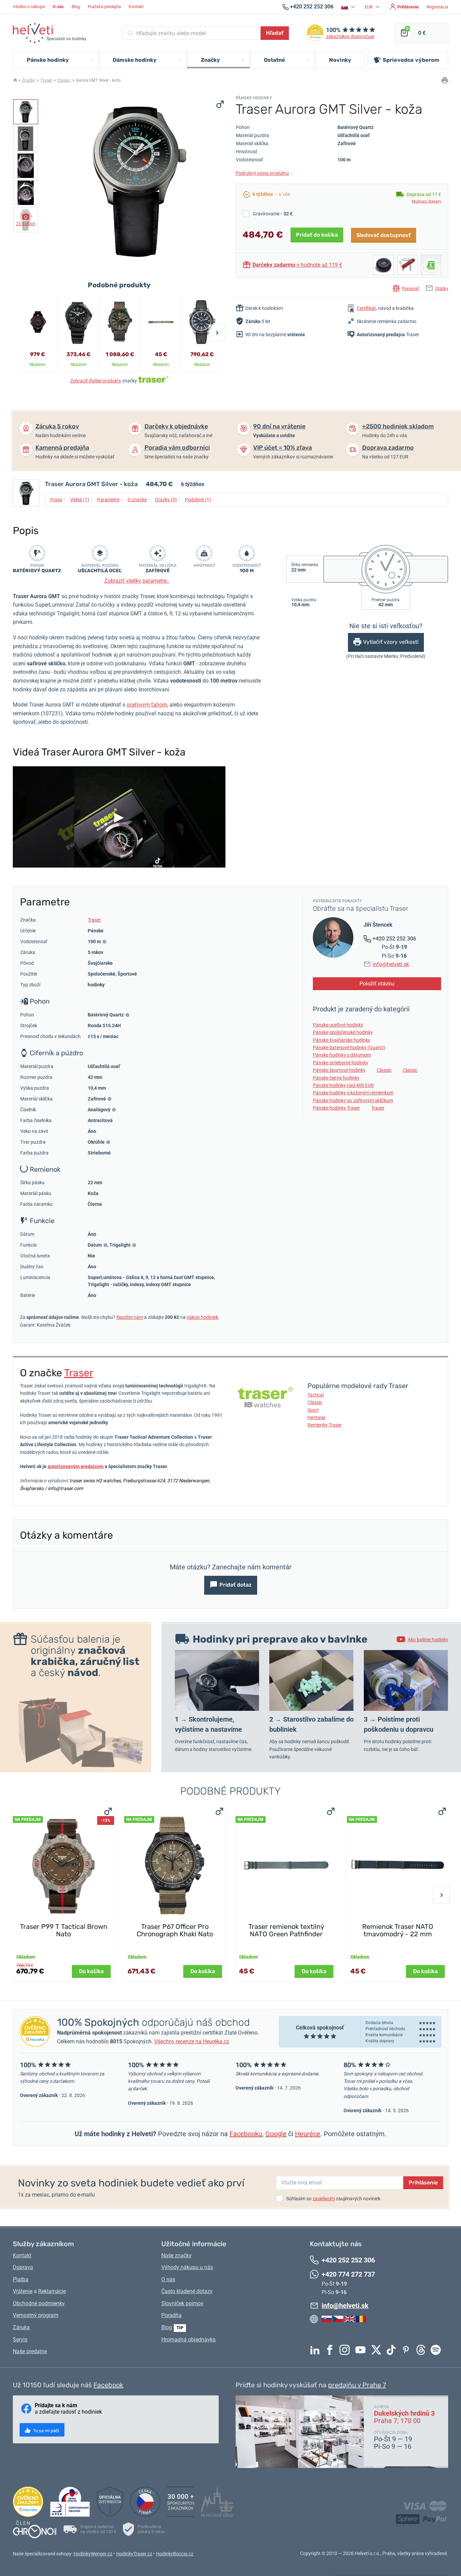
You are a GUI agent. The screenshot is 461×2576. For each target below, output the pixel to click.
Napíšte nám (130, 1317)
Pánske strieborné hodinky (341, 1063)
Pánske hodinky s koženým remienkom (353, 1093)
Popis (58, 499)
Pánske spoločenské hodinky (343, 1032)
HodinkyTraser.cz (134, 2554)
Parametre (110, 499)
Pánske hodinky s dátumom (342, 1055)
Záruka (21, 2327)
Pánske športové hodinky (339, 1070)
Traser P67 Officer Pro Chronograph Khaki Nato (175, 1930)
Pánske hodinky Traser (336, 1108)
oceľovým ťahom (147, 705)
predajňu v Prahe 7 (357, 2385)
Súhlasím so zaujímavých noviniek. (334, 2199)
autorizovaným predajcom (76, 1466)
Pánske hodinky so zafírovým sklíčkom (353, 1100)
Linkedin (317, 2350)
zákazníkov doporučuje (350, 37)
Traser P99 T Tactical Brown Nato (64, 1930)
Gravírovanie (273, 214)
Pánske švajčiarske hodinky (342, 1040)
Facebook (331, 2350)
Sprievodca (411, 60)
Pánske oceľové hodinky (338, 1025)
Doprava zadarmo (388, 448)
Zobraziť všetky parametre (137, 581)
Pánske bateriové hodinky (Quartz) (349, 1047)
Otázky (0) (168, 499)
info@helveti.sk (391, 964)
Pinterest (408, 2350)
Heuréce (308, 2134)
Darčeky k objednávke (176, 426)
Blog (76, 7)
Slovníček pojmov (182, 2303)
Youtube (362, 2350)
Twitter (378, 2350)
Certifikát (366, 308)
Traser (46, 80)
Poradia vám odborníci (177, 448)
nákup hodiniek (202, 1317)
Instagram (346, 2350)
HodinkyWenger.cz (93, 2554)
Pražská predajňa (104, 7)
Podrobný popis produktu (264, 173)
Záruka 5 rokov (57, 426)
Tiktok (393, 2350)
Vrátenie (23, 2291)
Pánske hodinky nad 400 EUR (343, 1085)
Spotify (437, 2350)
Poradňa (171, 2315)
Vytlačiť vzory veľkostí (391, 642)
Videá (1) (81, 499)
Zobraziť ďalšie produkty (96, 381)
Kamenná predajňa (62, 448)
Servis (20, 2340)
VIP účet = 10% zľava (282, 448)
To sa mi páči (46, 2431)
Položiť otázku (377, 984)
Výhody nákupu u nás (187, 2267)
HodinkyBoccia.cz (175, 2554)
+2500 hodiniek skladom (398, 426)
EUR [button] (369, 7)
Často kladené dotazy (187, 2291)
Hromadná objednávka (188, 2340)
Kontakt (136, 7)
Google (276, 2134)
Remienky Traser (325, 1425)
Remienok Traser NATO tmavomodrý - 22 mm (398, 1930)
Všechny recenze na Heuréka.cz (192, 2041)
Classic (64, 80)
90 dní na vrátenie (279, 426)
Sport (313, 1410)
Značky (29, 80)
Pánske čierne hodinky (336, 1078)
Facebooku (246, 2134)
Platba (21, 2279)
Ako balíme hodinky (428, 1640)
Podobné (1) (200, 499)
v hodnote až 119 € (297, 265)
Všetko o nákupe (29, 7)
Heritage (316, 1417)
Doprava (23, 2267)
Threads (423, 2350)
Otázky (442, 288)
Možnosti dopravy (426, 201)
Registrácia (437, 7)
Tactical (316, 1395)
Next (217, 333)
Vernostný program (36, 2315)
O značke (139, 499)
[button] (349, 7)
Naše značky (177, 2255)
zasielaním (324, 2199)
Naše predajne (30, 2351)
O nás (168, 2279)
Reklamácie (52, 2291)
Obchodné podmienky (39, 2303)
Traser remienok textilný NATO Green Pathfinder (286, 1930)
